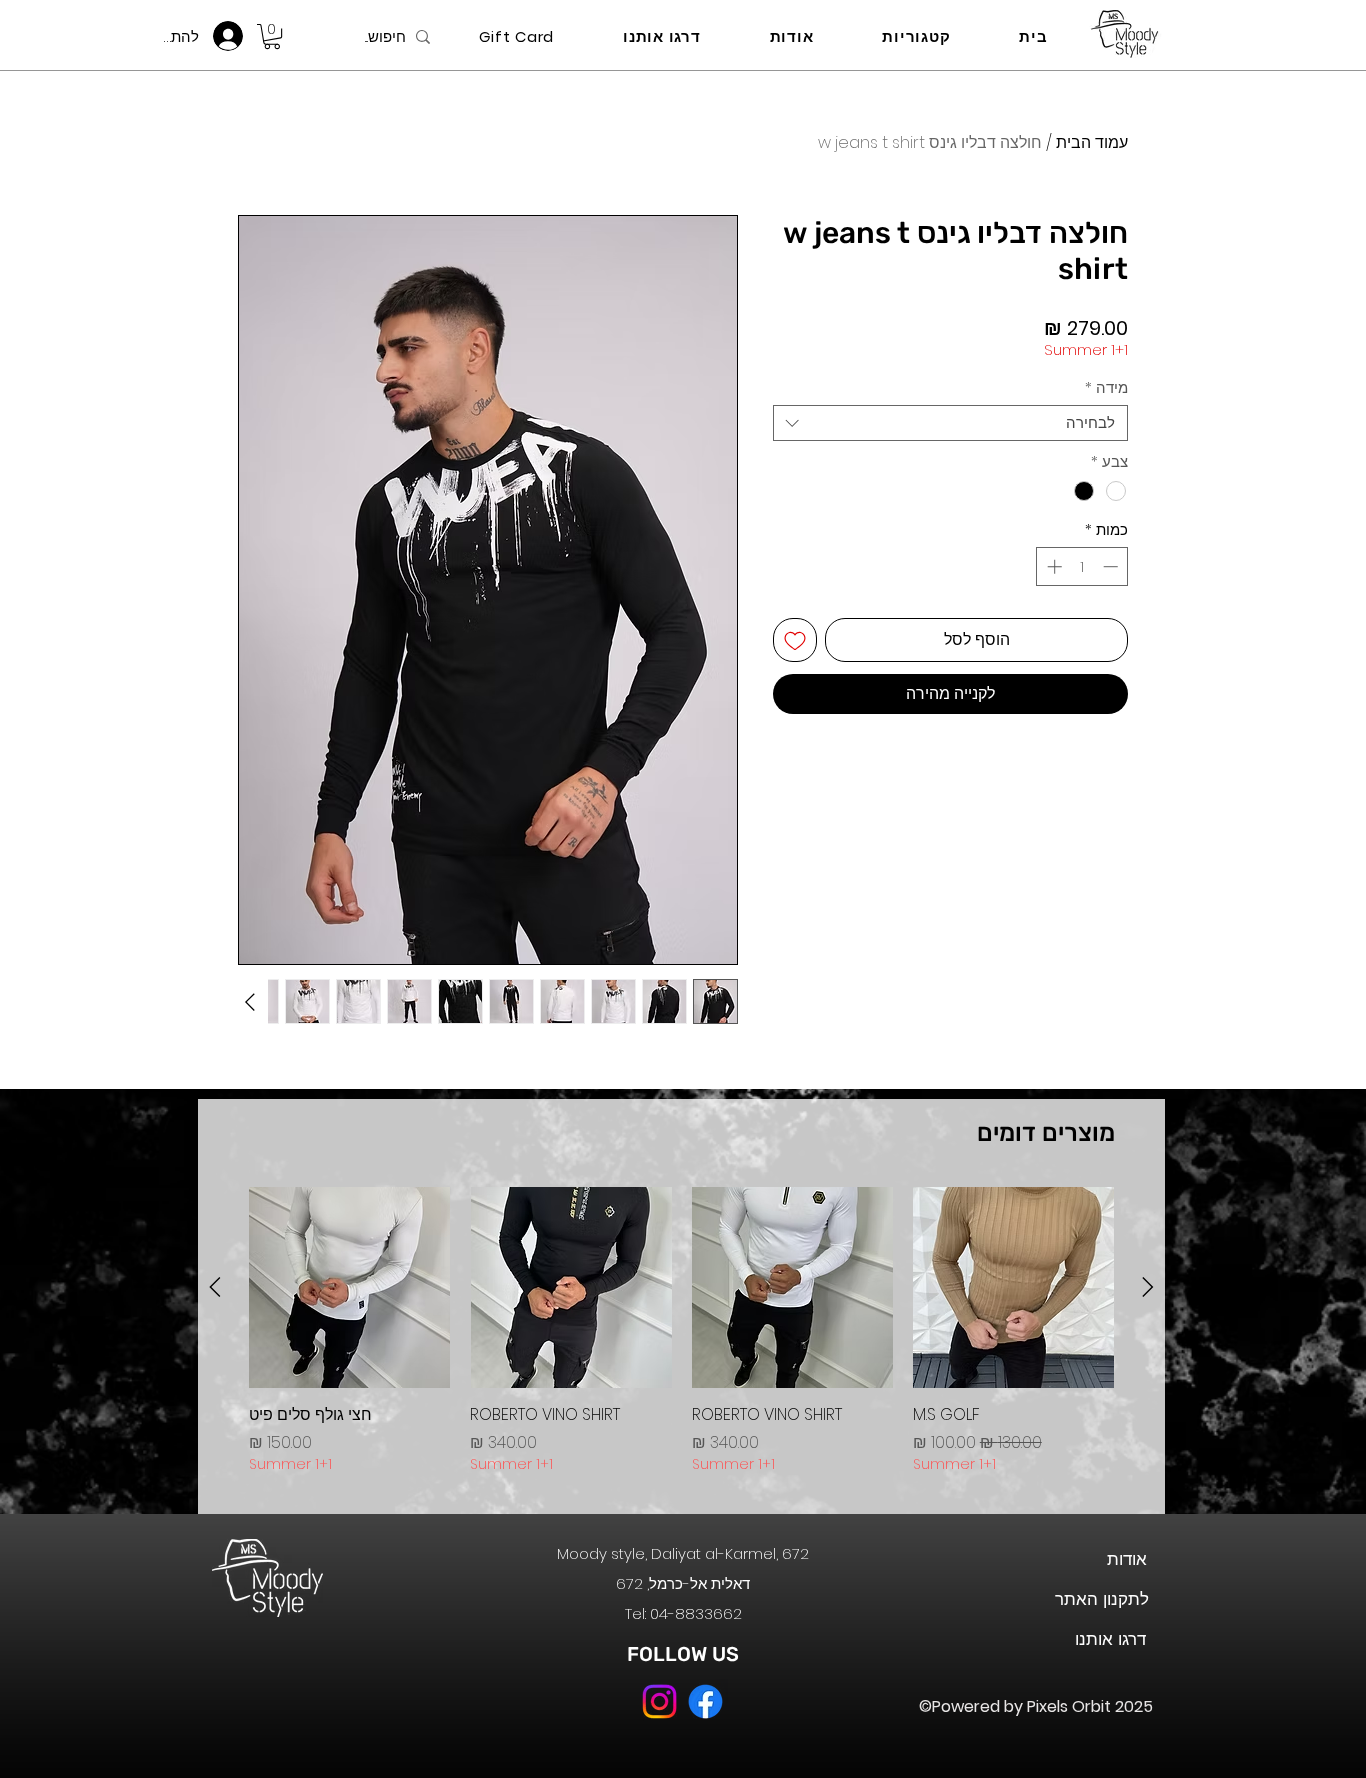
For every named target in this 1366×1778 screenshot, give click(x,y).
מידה (1106, 388)
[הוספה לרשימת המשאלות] (795, 640)
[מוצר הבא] (215, 1287)
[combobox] (950, 423)
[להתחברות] (233, 36)
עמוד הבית (1092, 142)
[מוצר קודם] (1148, 1287)
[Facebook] (705, 1701)
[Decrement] (1112, 566)
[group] (681, 1342)
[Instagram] (659, 1701)
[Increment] (1052, 566)
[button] (272, 36)
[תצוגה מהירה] (1013, 1287)
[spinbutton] (1082, 566)
